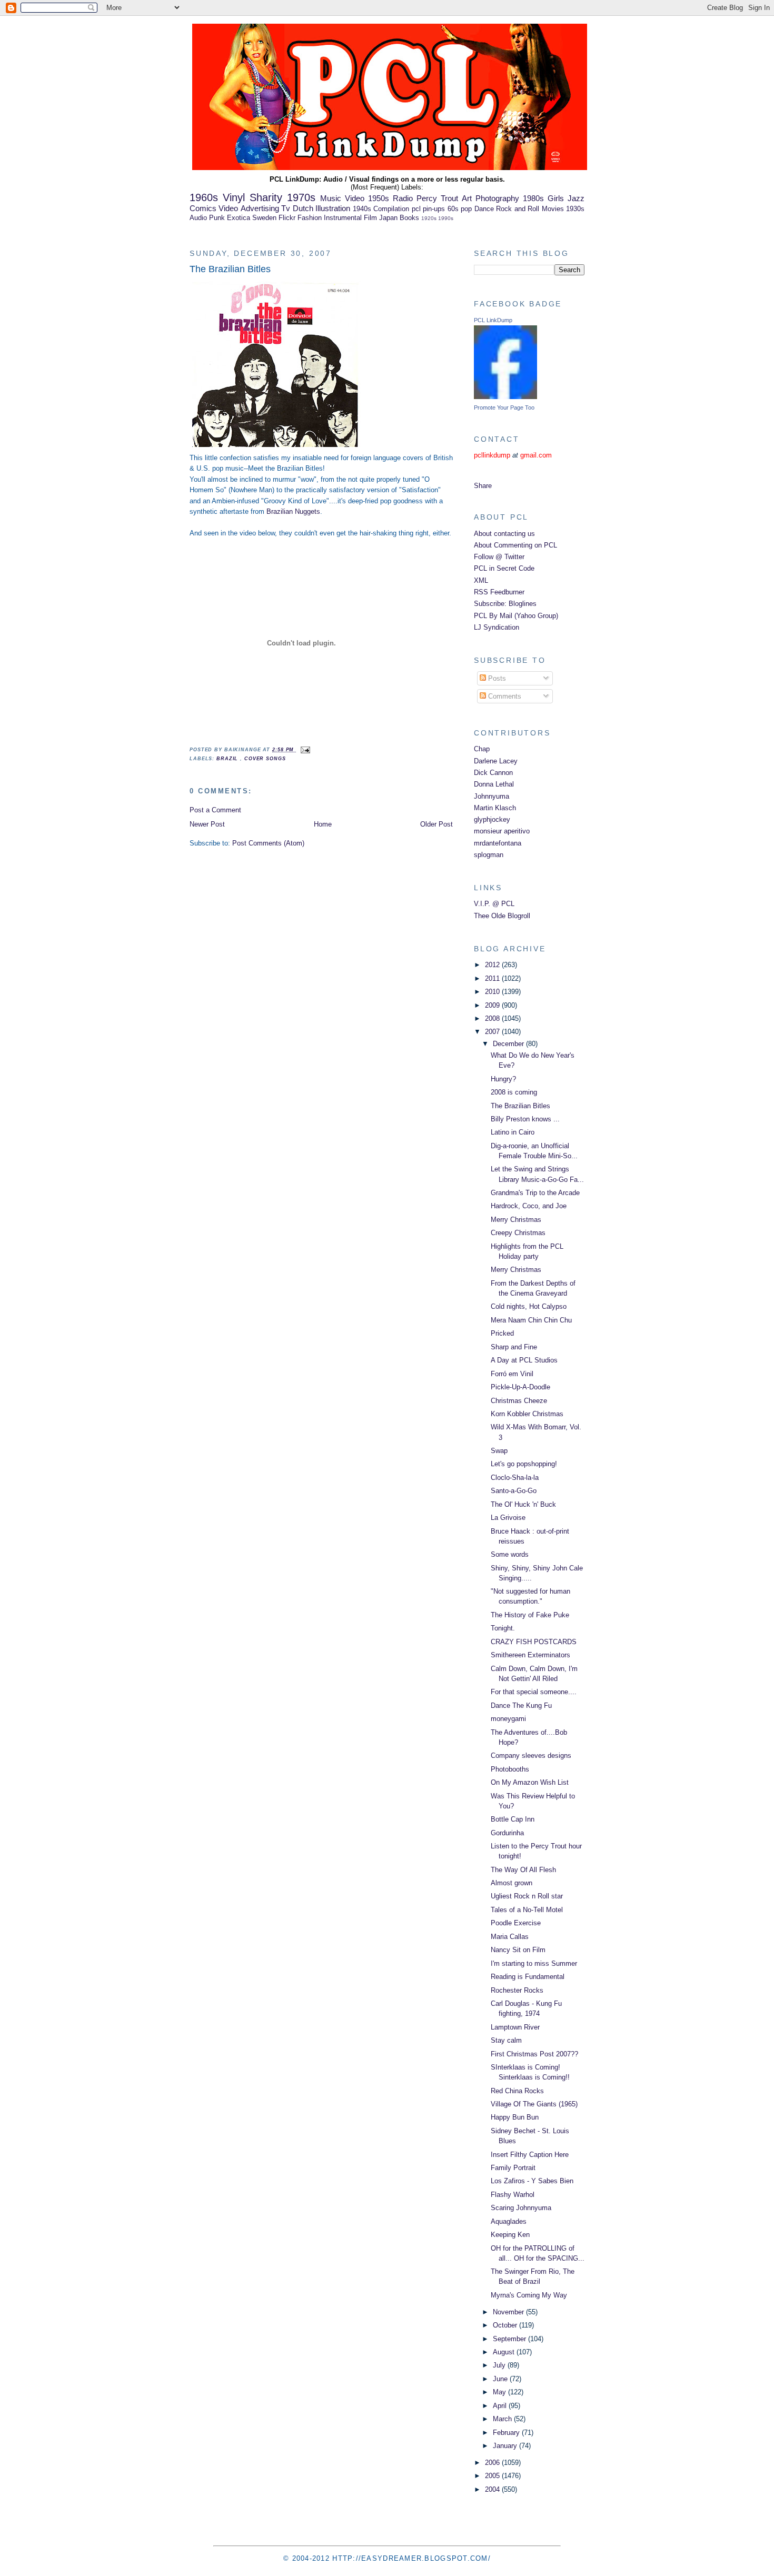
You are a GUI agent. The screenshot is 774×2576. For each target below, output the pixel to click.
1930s (575, 209)
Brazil (228, 759)
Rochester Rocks (517, 1990)
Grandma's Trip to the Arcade (535, 1193)
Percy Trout (437, 198)
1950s (379, 198)
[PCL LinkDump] (505, 397)
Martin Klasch (495, 808)
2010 (493, 992)
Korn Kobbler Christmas (527, 1414)
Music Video (342, 198)
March (503, 2419)
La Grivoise (508, 1518)
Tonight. (503, 1628)
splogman (489, 855)
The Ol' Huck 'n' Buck (523, 1504)
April (501, 2406)
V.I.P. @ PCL (494, 904)
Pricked (502, 1333)
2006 (493, 2463)
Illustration (333, 208)
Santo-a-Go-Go (514, 1491)
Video (228, 208)
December (509, 1044)
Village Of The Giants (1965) (534, 2104)
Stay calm (506, 2040)
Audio (198, 218)
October (506, 2325)
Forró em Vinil (512, 1374)
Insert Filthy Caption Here (530, 2155)
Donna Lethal (494, 784)
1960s (204, 197)
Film (370, 218)
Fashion (310, 218)
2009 (493, 1005)
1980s (533, 198)
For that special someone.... (534, 1692)
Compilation (391, 209)
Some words (510, 1554)
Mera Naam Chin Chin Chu (531, 1320)
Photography (497, 198)
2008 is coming (514, 1092)
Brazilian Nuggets (293, 511)
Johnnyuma (492, 796)
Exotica (239, 218)
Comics (203, 208)
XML (481, 580)
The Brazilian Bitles (230, 269)
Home (323, 824)
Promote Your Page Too (504, 407)
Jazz (576, 198)
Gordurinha (507, 1833)
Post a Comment (215, 810)
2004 (493, 2489)
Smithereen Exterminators (530, 1655)
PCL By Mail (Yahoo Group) (516, 616)
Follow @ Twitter (499, 557)
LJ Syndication (497, 627)
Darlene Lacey (496, 761)
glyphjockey (492, 819)
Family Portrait (513, 2168)
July (500, 2365)
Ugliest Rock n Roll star (527, 1896)
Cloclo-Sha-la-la (515, 1478)
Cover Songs (265, 759)
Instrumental (343, 218)
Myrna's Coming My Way (529, 2295)
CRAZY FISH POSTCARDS (534, 1642)
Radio (403, 198)
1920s (429, 218)
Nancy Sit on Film (518, 1950)
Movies (553, 209)
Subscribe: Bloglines (505, 604)
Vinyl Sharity (252, 197)
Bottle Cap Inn (513, 1819)
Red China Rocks (517, 2091)
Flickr (287, 218)
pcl (416, 209)
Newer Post (207, 824)
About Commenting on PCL (515, 545)
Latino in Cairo (513, 1132)
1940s (362, 209)
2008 (493, 1018)
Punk (217, 218)
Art (467, 198)
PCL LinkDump (493, 320)
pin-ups (434, 209)
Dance (484, 209)
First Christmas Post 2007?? (534, 2054)
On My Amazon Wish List (530, 1782)
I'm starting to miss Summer (534, 1963)
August (505, 2352)
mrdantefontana (498, 843)
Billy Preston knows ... (525, 1119)
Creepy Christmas (518, 1233)
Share (483, 486)
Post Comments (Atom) (268, 843)
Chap (482, 749)
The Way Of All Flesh (523, 1870)
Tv (286, 208)
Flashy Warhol (513, 2195)
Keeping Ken (510, 2235)
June (501, 2379)
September (510, 2339)
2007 (493, 1032)
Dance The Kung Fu (521, 1705)
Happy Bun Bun (515, 2117)
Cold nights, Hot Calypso (529, 1306)
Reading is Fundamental (528, 1977)
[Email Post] (304, 750)
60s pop (460, 209)
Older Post (436, 824)
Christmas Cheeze (519, 1401)
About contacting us (504, 534)
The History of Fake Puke (530, 1615)
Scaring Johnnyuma (521, 2208)
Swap (499, 1451)
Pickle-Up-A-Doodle (520, 1387)
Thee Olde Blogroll (502, 916)
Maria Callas (510, 1937)
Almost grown (512, 1883)
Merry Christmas (516, 1220)
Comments (504, 696)
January (506, 2446)
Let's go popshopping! (524, 1464)
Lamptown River (515, 2027)
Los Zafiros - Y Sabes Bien (532, 2181)
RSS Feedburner (499, 592)
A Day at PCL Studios (524, 1360)
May (500, 2392)
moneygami (508, 1719)
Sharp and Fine (514, 1347)
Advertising (260, 208)
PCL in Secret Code (504, 568)
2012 (493, 965)
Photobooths (510, 1769)
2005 (493, 2476)
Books (409, 218)
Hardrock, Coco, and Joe (529, 1206)
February (507, 2433)
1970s (301, 197)
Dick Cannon (493, 773)
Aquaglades (509, 2221)
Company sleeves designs (531, 1756)
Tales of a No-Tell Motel (527, 1910)
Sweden (264, 218)
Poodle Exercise (516, 1923)
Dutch (303, 208)
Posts (496, 678)
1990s (446, 218)
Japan (388, 218)
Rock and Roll (518, 209)
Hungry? (503, 1079)
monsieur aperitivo (502, 831)
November (509, 2312)
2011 (493, 978)
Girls (556, 198)
